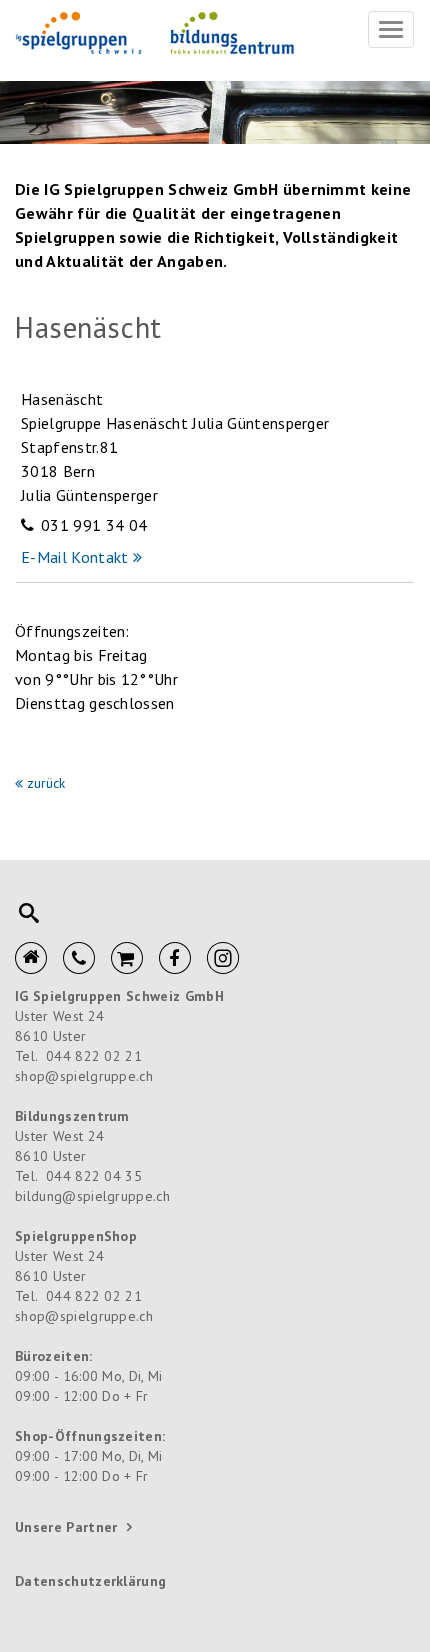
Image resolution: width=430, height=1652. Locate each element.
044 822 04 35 (94, 1176)
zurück (46, 783)
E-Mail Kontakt (74, 557)
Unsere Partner (66, 1527)
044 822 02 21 (94, 1056)
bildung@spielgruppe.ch (92, 1196)
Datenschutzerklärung (90, 1581)
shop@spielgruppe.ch (84, 1076)
